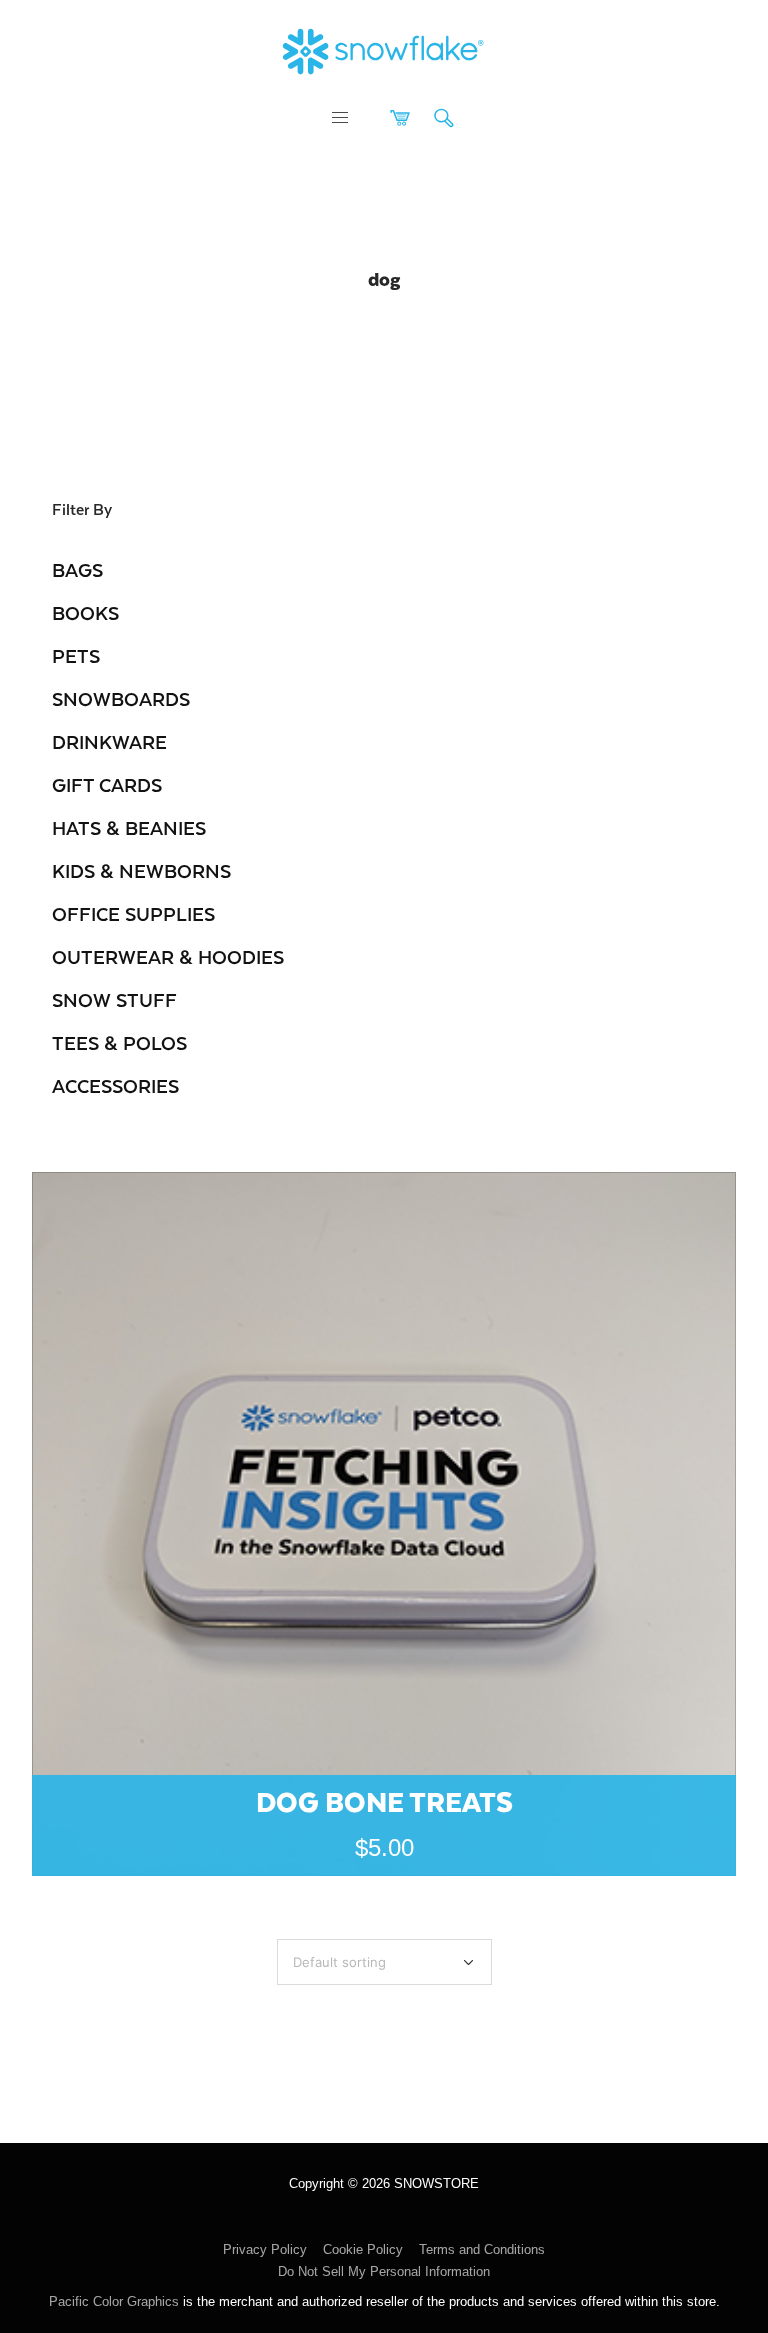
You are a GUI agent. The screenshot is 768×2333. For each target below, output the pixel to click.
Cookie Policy (363, 2249)
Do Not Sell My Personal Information (384, 2271)
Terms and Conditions (482, 2249)
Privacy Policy (265, 2249)
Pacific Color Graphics (114, 2301)
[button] (340, 118)
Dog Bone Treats (384, 1800)
